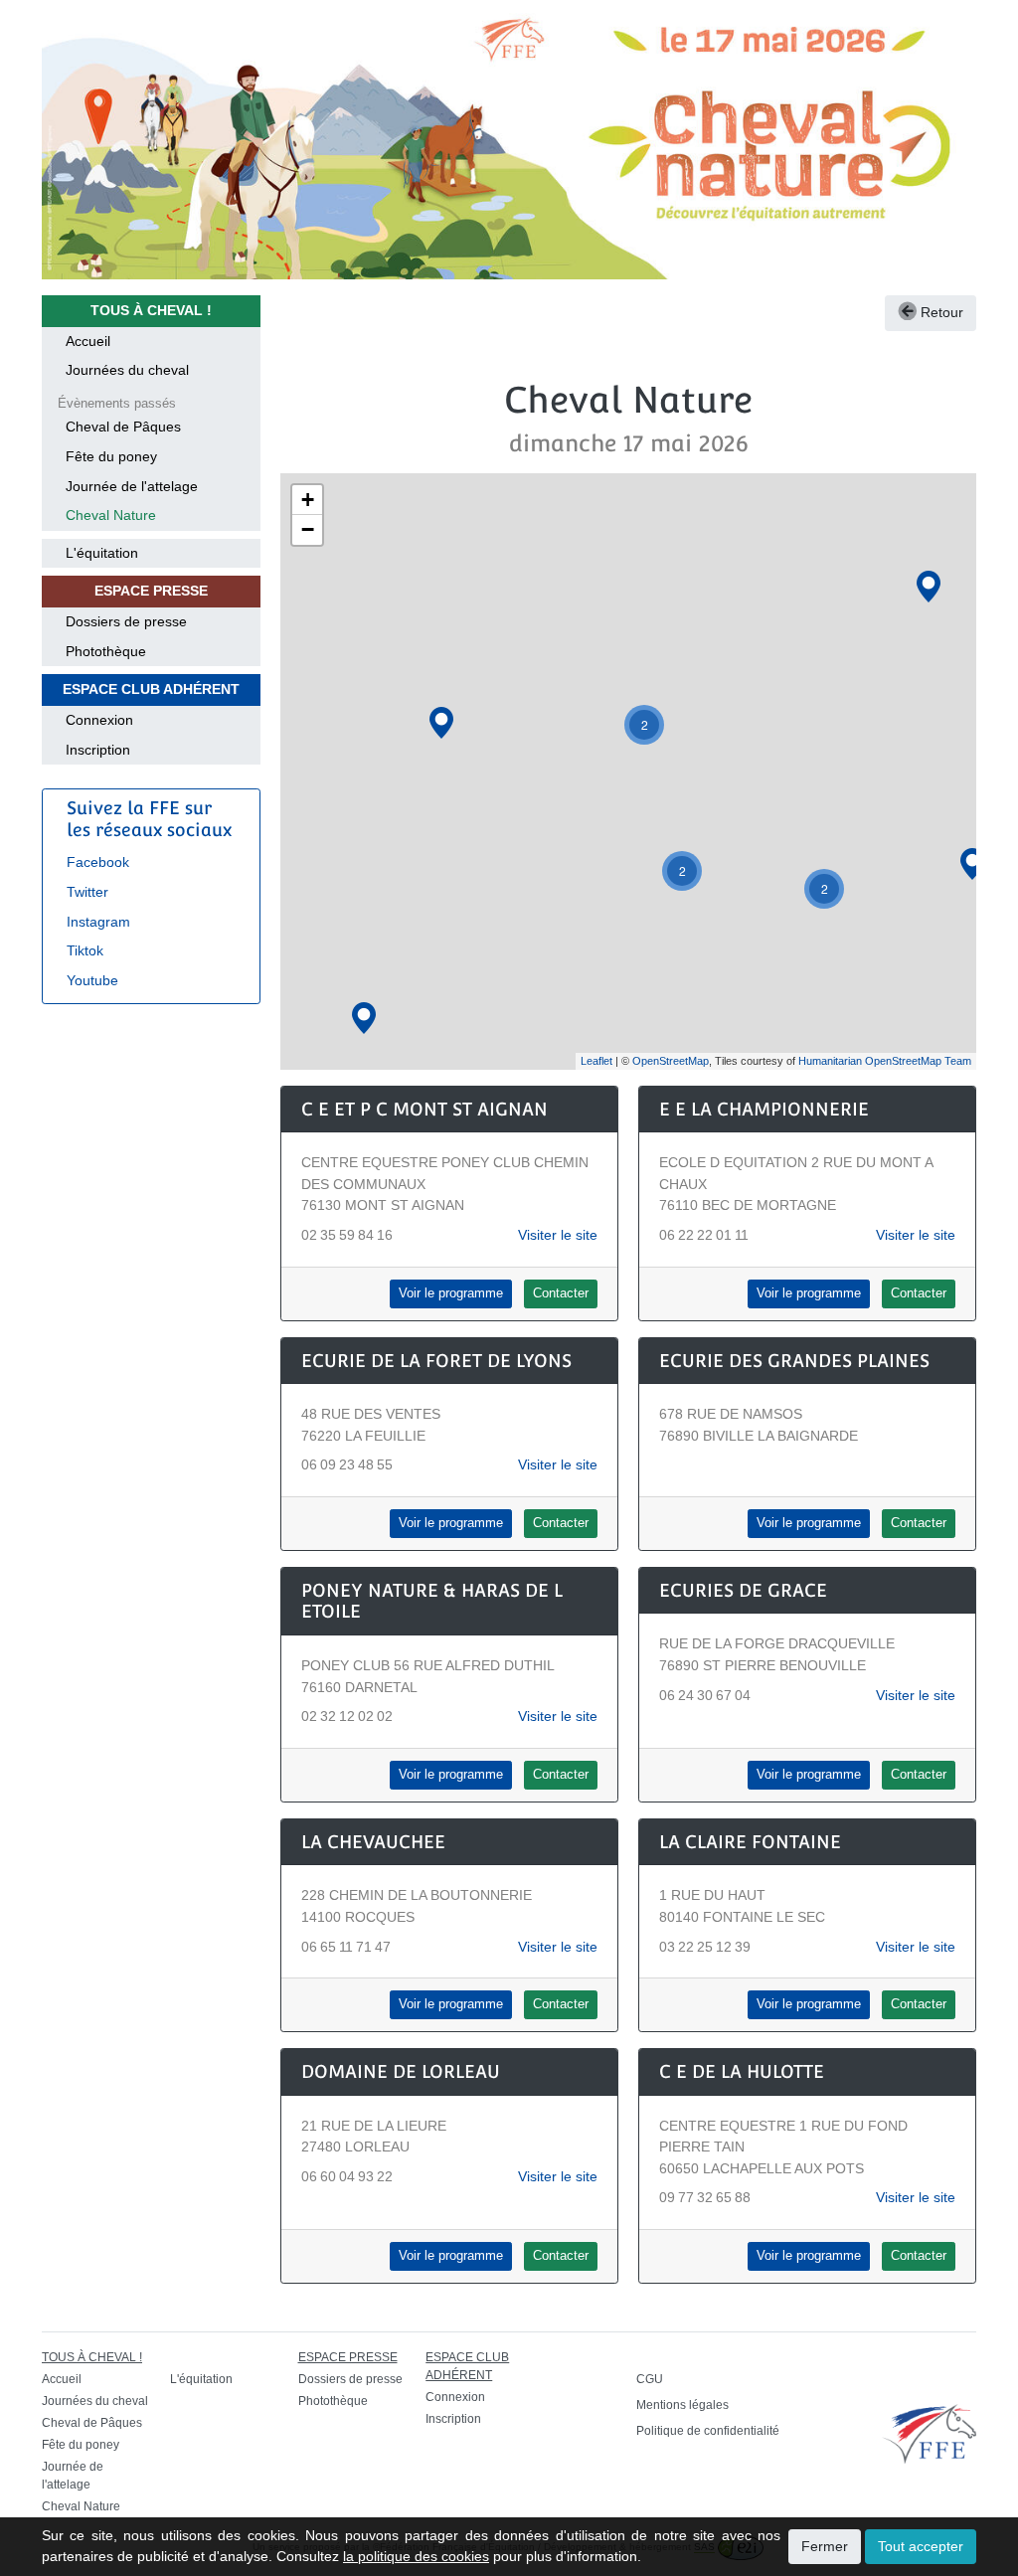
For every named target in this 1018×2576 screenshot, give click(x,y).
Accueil (88, 341)
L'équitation (102, 553)
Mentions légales (682, 2405)
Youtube (92, 980)
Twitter (87, 892)
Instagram (98, 922)
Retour (940, 312)
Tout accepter (921, 2546)
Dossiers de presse (126, 621)
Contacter (561, 1293)
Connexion (99, 720)
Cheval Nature (111, 515)
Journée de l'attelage (132, 486)
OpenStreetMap (671, 1061)
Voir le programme (451, 1293)
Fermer (825, 2546)
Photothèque (106, 651)
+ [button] (308, 500)
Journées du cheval (127, 370)
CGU (650, 2379)
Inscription (98, 750)
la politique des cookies (416, 2556)
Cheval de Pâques (123, 427)
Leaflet (596, 1061)
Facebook (98, 862)
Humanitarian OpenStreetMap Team (885, 1061)
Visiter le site (558, 1235)
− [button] (308, 529)
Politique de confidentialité (708, 2431)
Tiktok (85, 950)
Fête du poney (111, 456)
